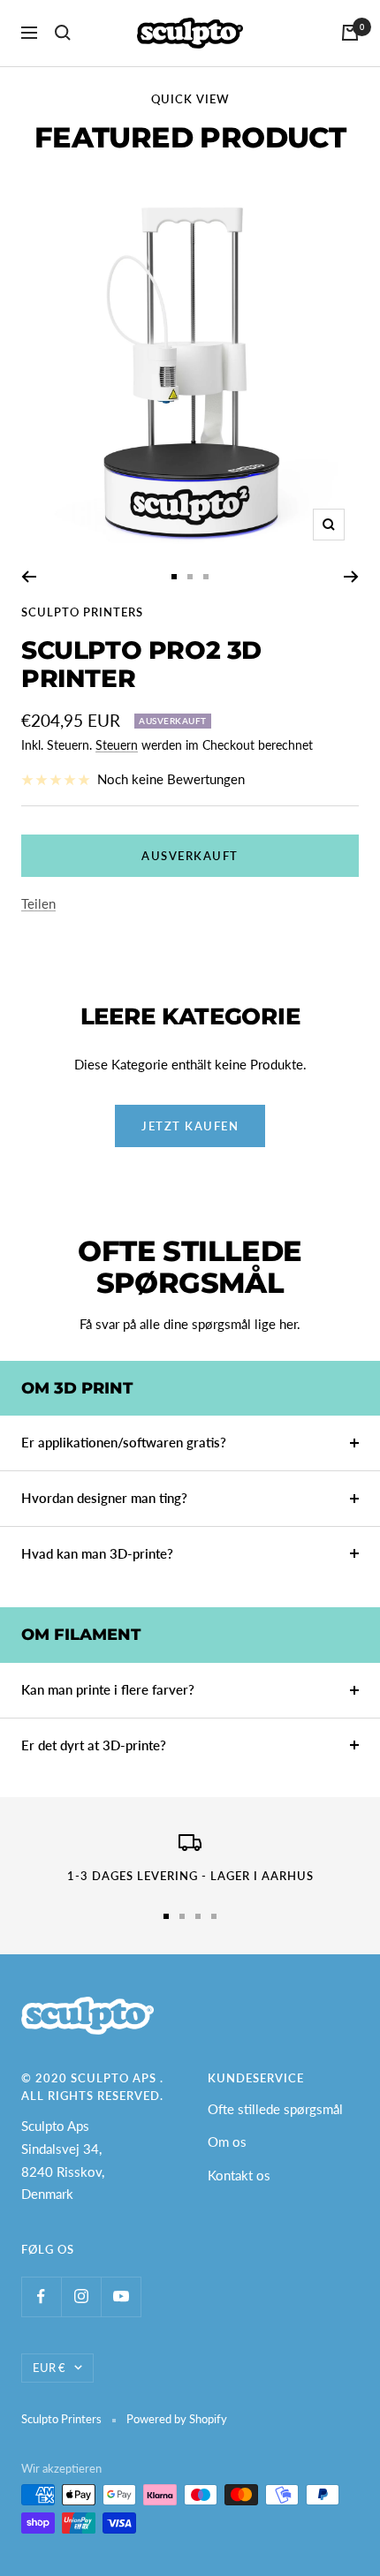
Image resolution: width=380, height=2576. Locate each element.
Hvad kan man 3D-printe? (97, 1553)
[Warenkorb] (350, 33)
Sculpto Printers (82, 612)
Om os (227, 2142)
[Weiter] (351, 577)
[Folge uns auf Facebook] (41, 2296)
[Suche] (63, 33)
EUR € (49, 2368)
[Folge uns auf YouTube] (121, 2296)
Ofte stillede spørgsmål (275, 2109)
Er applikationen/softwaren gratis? (124, 1442)
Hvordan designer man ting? (104, 1498)
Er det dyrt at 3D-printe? (94, 1745)
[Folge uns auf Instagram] (81, 2296)
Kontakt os (239, 2175)
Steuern (117, 745)
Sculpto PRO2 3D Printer (141, 664)
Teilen (38, 903)
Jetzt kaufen (190, 1126)
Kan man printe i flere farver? (108, 1689)
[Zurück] (29, 577)
